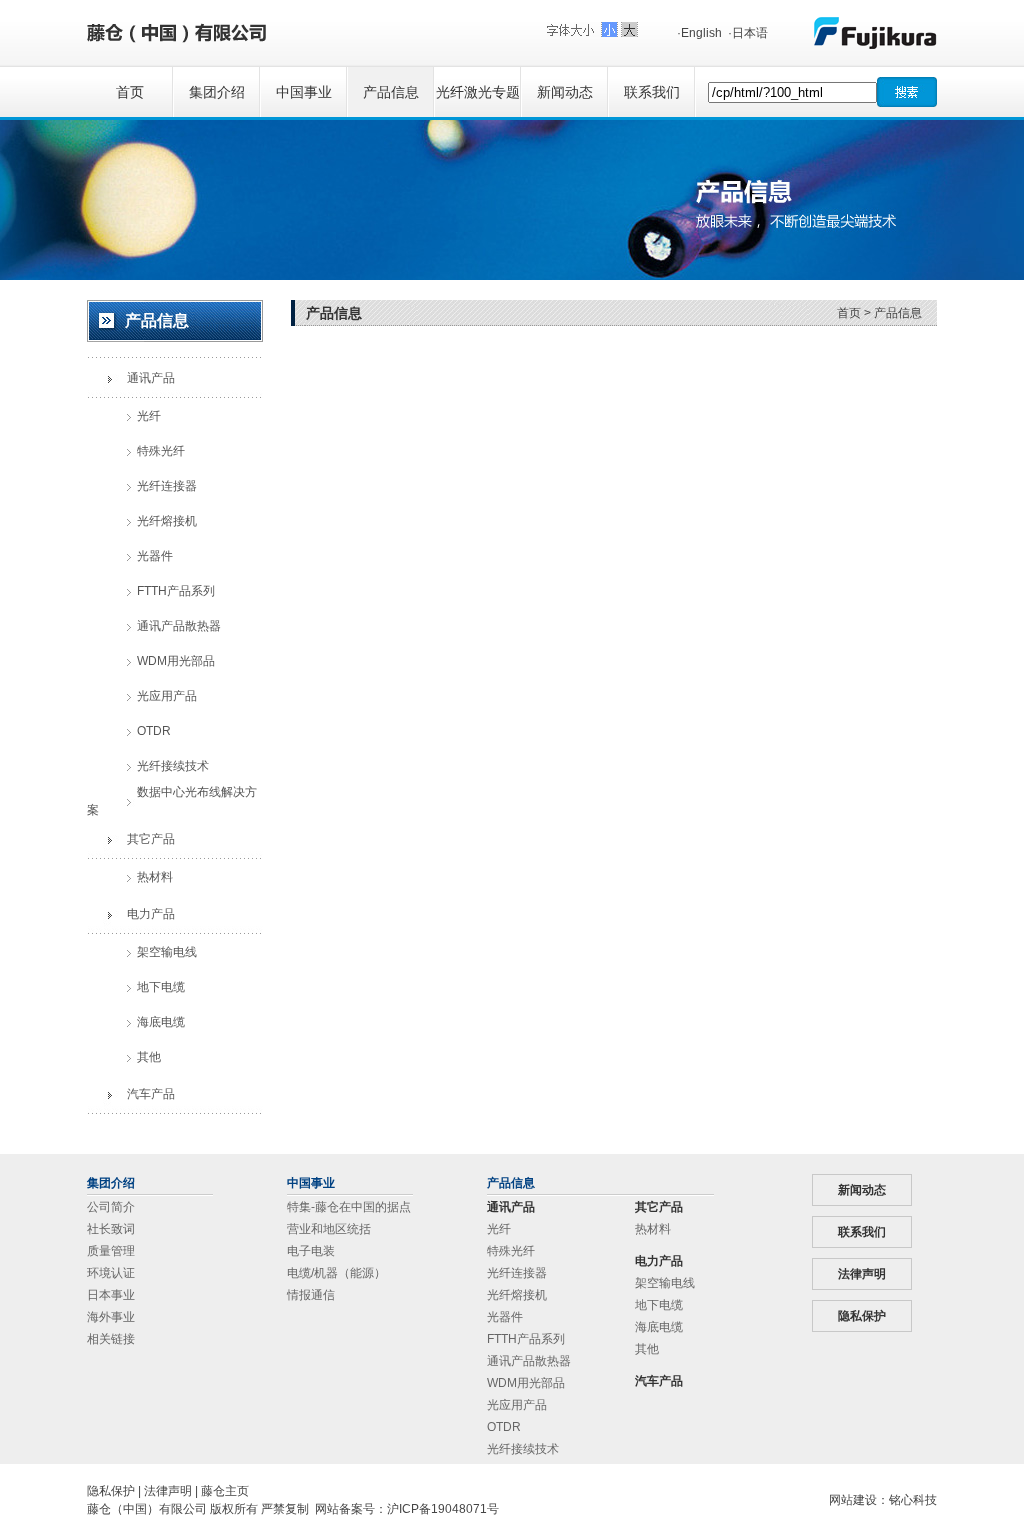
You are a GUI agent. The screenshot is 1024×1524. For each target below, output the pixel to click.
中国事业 (304, 92)
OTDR (504, 1427)
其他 (647, 1349)
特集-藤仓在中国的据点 (349, 1207)
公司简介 (111, 1207)
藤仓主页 (225, 1491)
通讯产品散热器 (529, 1361)
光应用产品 (517, 1405)
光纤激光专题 (478, 92)
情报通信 (311, 1295)
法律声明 (862, 1274)
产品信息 (391, 92)
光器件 (505, 1317)
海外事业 (111, 1317)
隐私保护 (862, 1316)
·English (699, 33)
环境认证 (111, 1273)
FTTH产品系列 (526, 1339)
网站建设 (853, 1500)
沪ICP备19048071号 (443, 1509)
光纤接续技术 (523, 1449)
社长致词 (111, 1229)
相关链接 (111, 1339)
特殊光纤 (511, 1251)
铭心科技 (913, 1500)
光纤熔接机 (517, 1295)
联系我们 (652, 92)
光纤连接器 (517, 1273)
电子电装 (311, 1251)
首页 (130, 92)
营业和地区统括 (329, 1229)
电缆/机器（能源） (336, 1273)
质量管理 (111, 1251)
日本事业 (111, 1295)
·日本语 (748, 33)
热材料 (653, 1229)
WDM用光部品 (526, 1383)
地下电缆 (659, 1305)
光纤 (499, 1229)
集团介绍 (217, 92)
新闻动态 (565, 92)
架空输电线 (665, 1283)
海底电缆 (659, 1327)
